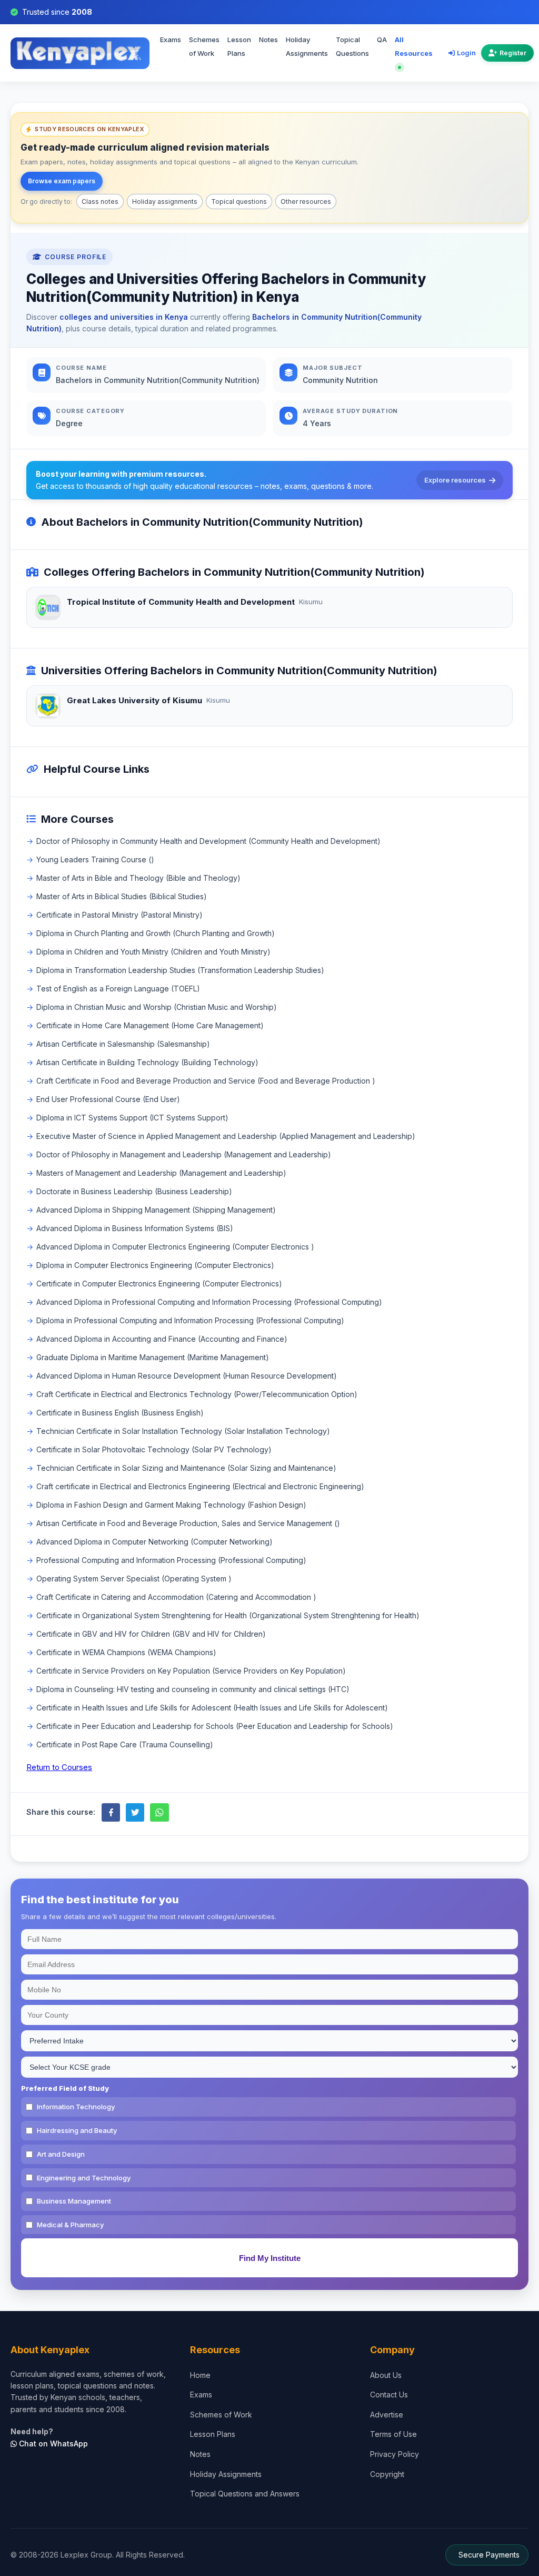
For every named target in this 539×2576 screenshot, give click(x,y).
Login (466, 53)
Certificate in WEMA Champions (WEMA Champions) (126, 1652)
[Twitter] (135, 1812)
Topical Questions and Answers (245, 2494)
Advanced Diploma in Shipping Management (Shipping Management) (156, 1210)
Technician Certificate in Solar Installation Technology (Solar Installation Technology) (183, 1431)
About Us (386, 2375)
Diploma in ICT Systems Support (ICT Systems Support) (132, 1118)
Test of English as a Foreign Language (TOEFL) (118, 989)
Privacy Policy (395, 2454)
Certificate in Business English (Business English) (120, 1413)
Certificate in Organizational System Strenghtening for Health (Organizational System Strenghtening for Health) (228, 1615)
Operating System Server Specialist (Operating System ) (134, 1579)
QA (382, 40)
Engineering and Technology (84, 2178)
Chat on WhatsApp (52, 2444)
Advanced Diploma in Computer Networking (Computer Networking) (154, 1542)
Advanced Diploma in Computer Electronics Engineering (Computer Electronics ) (175, 1247)
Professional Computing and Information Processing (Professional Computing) (171, 1560)
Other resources (306, 201)
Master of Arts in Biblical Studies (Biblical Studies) (122, 896)
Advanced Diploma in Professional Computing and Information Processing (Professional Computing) (209, 1302)
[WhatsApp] (159, 1812)
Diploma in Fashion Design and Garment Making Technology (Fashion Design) (171, 1505)
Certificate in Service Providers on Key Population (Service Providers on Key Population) (191, 1671)
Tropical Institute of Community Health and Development (181, 602)
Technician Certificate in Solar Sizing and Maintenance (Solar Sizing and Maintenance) (186, 1468)
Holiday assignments (165, 201)
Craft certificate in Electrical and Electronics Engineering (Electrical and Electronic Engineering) (200, 1486)
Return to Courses (59, 1767)
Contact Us (389, 2395)
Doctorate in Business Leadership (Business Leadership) (134, 1191)
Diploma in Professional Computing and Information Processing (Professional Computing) (190, 1320)
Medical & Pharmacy (70, 2225)
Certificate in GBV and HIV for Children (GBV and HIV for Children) (151, 1634)
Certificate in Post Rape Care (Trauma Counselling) (125, 1744)
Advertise (387, 2415)
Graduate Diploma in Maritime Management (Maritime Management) (153, 1357)
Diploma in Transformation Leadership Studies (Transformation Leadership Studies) (180, 970)
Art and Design (61, 2154)
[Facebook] (111, 1812)
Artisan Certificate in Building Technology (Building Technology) (147, 1062)
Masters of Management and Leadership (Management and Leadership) (161, 1173)
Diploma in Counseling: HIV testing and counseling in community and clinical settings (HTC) (193, 1689)
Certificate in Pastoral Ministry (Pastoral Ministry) (119, 915)
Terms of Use (393, 2434)
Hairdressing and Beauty (77, 2130)
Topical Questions (352, 46)
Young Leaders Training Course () (95, 859)
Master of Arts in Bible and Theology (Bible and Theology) (138, 878)
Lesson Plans (239, 46)
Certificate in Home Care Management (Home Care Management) (150, 1025)
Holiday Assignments (307, 46)
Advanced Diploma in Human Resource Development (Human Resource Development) (187, 1376)
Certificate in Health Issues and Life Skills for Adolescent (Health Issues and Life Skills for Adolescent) (212, 1708)
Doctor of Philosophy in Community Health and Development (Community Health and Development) (208, 841)
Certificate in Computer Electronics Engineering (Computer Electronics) (159, 1284)
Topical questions (239, 201)
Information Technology (76, 2107)
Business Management (74, 2201)
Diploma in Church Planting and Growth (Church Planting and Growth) (156, 933)
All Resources (414, 46)
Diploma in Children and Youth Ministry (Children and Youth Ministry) (153, 952)
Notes (268, 40)
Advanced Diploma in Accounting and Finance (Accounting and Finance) (162, 1339)
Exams (171, 40)
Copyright (387, 2474)
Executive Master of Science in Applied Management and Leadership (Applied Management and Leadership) (226, 1136)
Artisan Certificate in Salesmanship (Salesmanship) (123, 1044)
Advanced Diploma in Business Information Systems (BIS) (135, 1228)
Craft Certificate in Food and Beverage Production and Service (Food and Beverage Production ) (206, 1081)
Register (513, 53)
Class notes (100, 201)
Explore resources (455, 480)
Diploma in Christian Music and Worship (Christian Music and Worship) (157, 1007)
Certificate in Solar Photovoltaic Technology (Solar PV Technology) (154, 1449)
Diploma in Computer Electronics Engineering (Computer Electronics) (155, 1265)
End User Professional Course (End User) (108, 1099)
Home (200, 2375)
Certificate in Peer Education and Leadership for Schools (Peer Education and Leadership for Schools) (215, 1726)
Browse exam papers (62, 181)
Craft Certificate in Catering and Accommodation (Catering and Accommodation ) (176, 1597)
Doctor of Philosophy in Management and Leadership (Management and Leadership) (184, 1154)
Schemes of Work (204, 46)
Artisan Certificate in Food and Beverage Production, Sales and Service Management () (188, 1523)
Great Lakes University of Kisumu (134, 700)
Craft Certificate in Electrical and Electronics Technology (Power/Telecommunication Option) (197, 1394)
